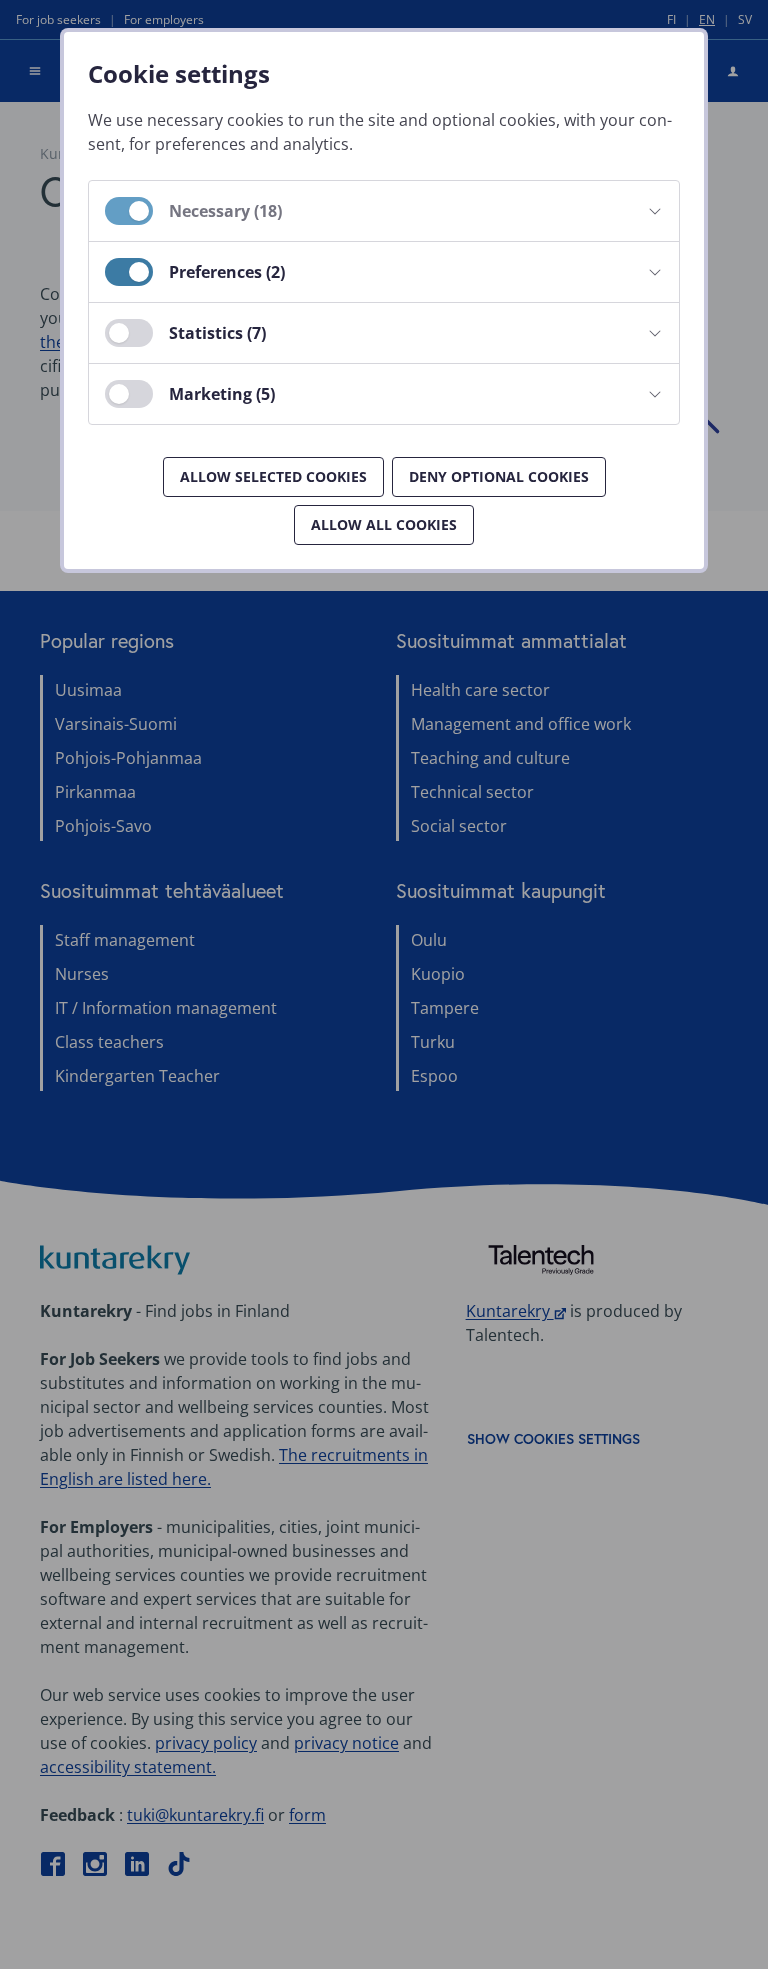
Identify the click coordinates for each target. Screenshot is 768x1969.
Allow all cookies (384, 524)
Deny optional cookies (499, 476)
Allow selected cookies (273, 476)
